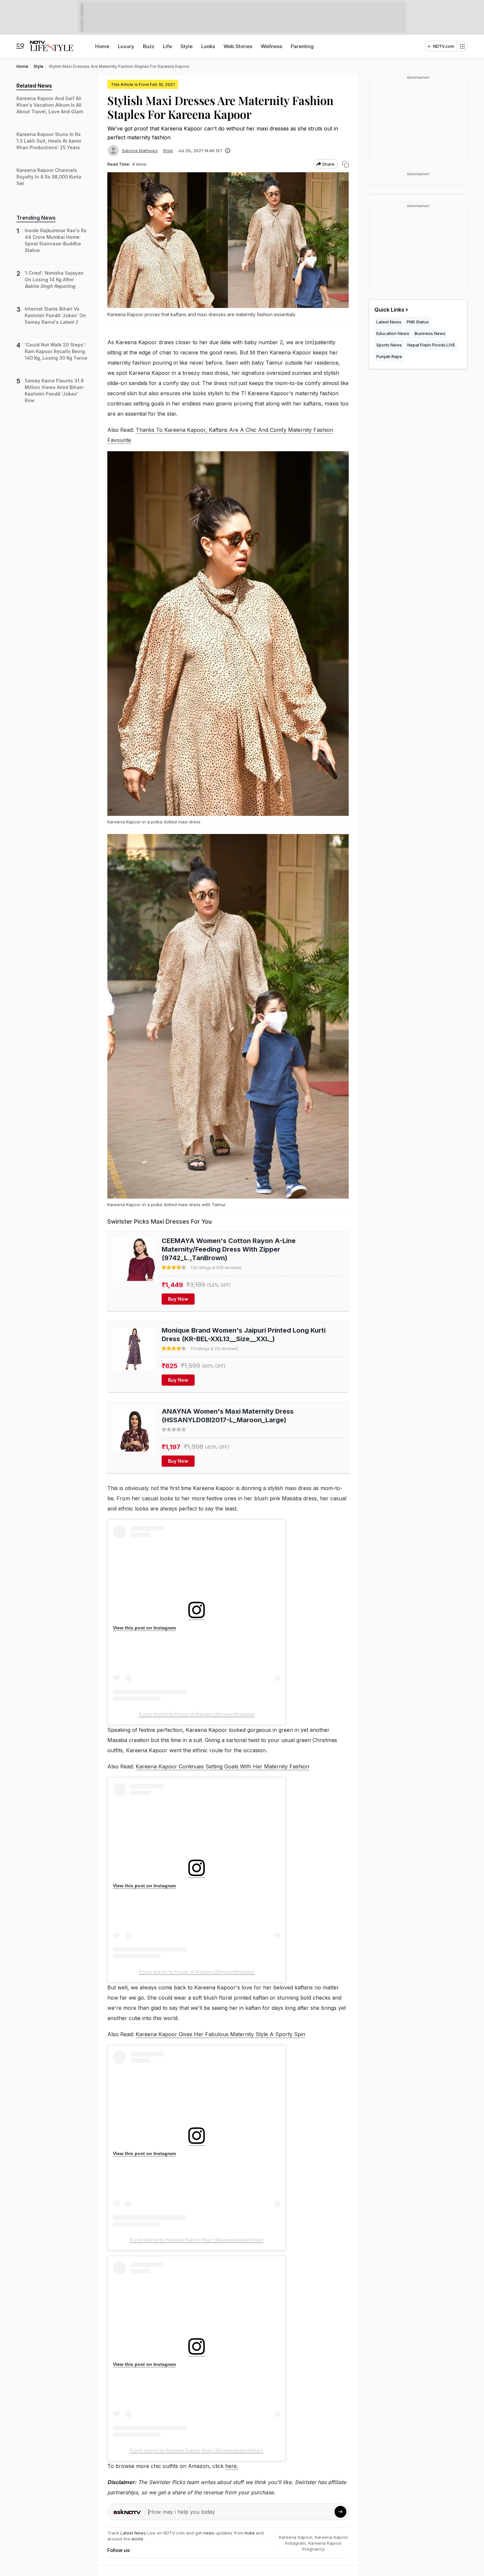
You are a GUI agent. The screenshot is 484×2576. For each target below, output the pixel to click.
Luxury (126, 46)
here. (232, 2466)
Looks (208, 46)
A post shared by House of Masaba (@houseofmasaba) (197, 1714)
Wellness (271, 46)
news (209, 2533)
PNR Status (418, 322)
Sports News (389, 345)
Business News (430, 333)
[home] (52, 43)
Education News (393, 333)
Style (187, 46)
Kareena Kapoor (296, 2537)
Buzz (149, 46)
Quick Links (389, 310)
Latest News (133, 2533)
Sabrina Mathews (140, 151)
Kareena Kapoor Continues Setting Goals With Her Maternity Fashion (222, 1766)
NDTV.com (444, 46)
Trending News (36, 218)
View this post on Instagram (144, 1628)
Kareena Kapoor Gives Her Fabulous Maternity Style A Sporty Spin (220, 2034)
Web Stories (238, 46)
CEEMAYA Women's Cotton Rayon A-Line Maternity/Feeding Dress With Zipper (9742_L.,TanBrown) (229, 1249)
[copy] (346, 164)
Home (102, 46)
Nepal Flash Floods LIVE (431, 345)
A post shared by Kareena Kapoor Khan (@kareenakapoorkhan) (197, 2240)
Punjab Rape (389, 356)
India (250, 2533)
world (137, 2539)
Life (167, 46)
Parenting (302, 46)
